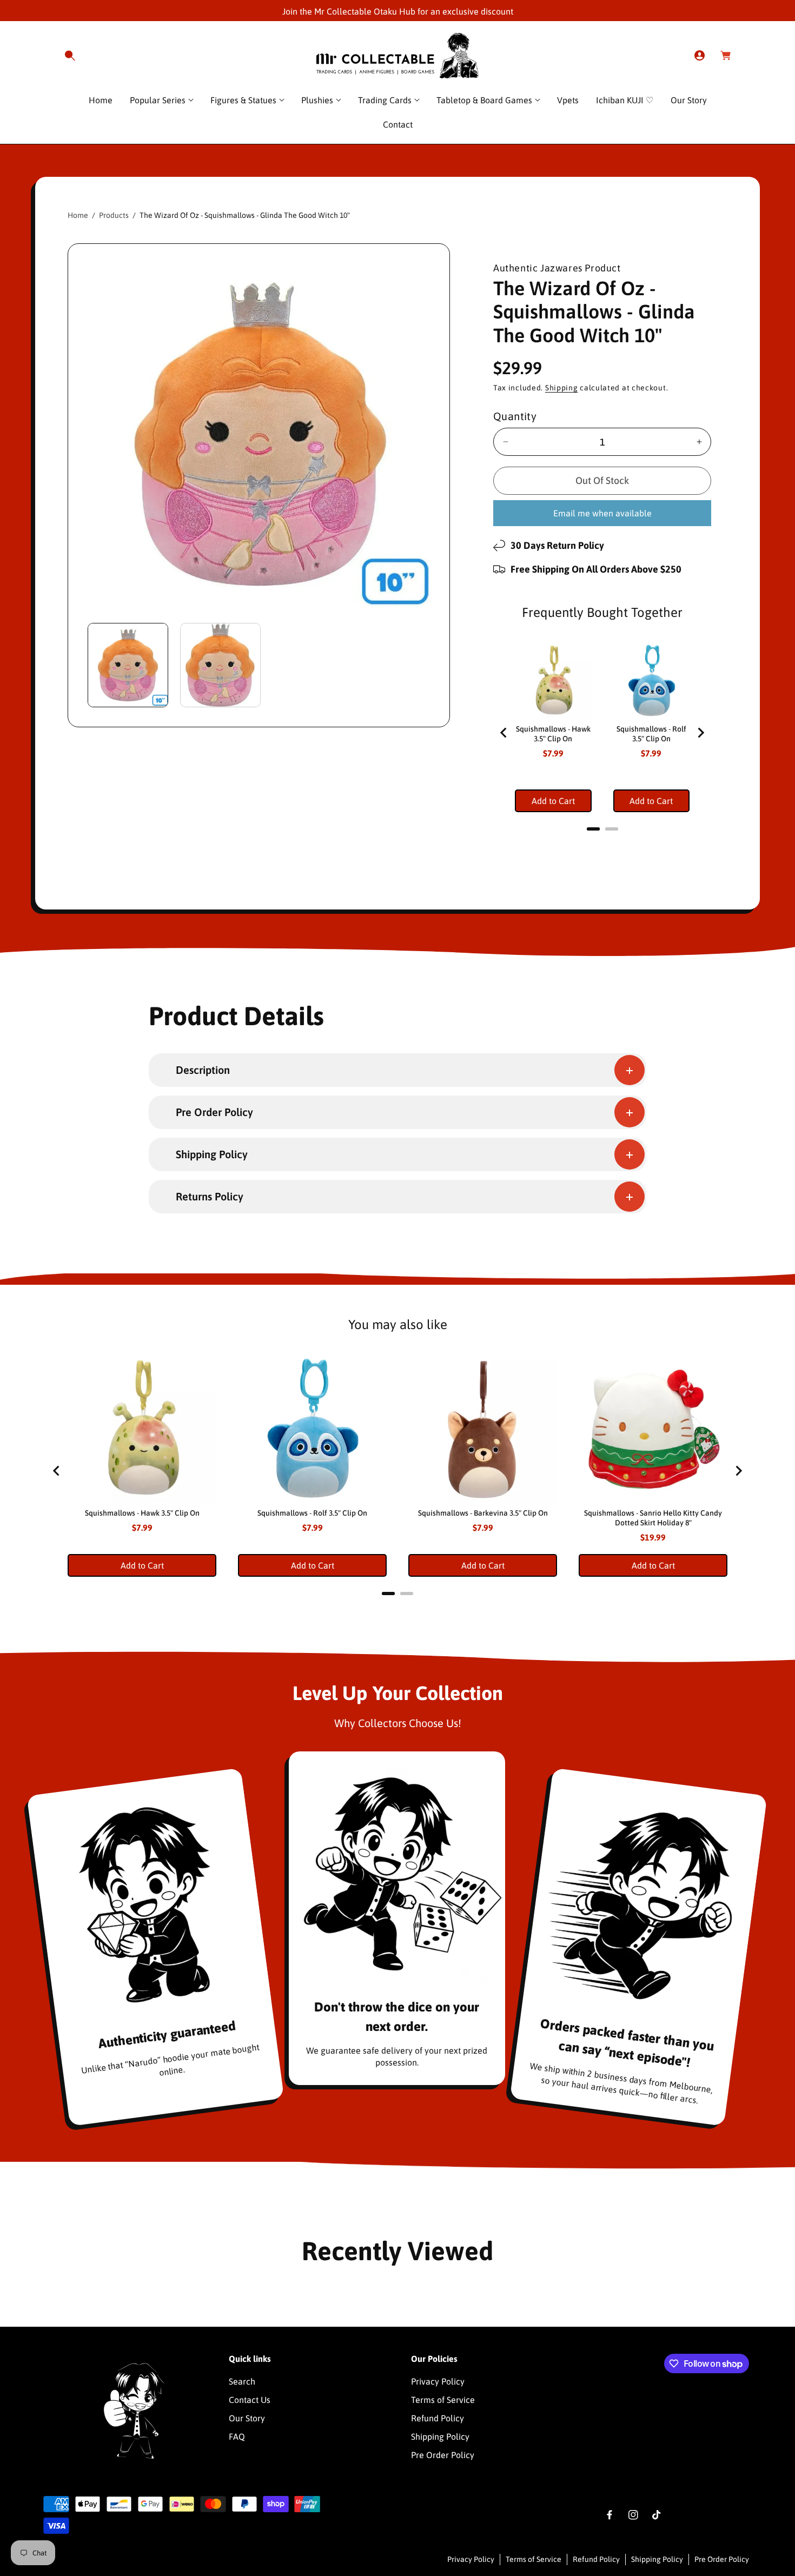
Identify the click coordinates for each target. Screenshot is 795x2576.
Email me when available (602, 513)
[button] (70, 56)
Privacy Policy (438, 2381)
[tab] (593, 829)
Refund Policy (438, 2418)
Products (114, 215)
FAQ (237, 2436)
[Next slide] (700, 733)
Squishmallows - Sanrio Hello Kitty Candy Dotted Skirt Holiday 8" (653, 1518)
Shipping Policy (440, 2436)
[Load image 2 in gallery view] (220, 665)
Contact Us (250, 2400)
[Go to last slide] (504, 733)
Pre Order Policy (443, 2455)
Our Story (247, 2418)
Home (78, 215)
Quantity (515, 416)
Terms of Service (443, 2400)
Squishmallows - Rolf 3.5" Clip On (651, 734)
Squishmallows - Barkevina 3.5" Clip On (483, 1513)
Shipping (562, 388)
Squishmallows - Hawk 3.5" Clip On (553, 734)
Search (242, 2381)
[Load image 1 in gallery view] (128, 665)
